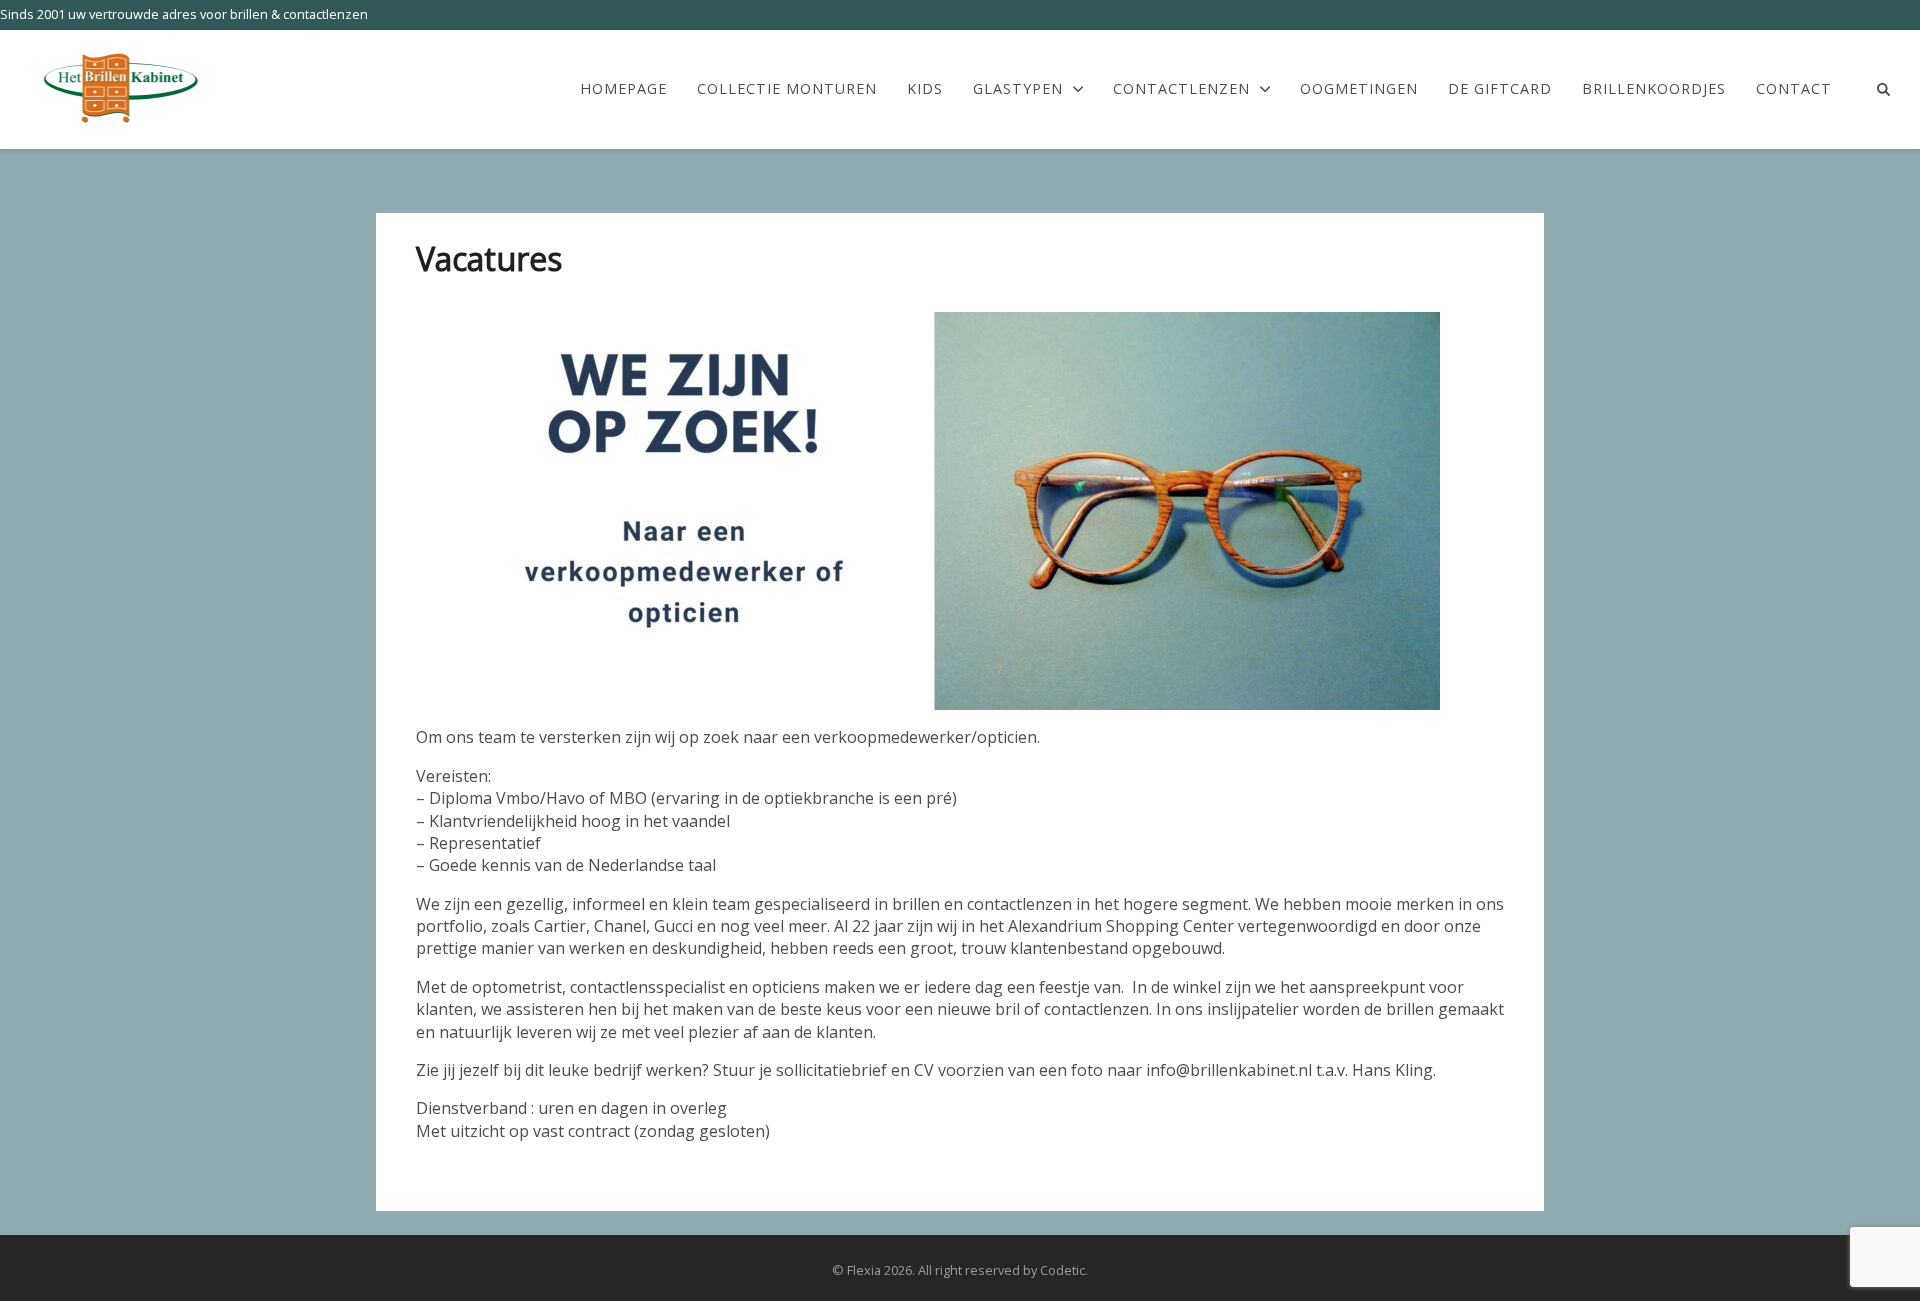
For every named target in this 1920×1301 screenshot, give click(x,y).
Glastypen (1018, 89)
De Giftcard (1500, 89)
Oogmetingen (1359, 89)
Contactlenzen (1181, 89)
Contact (1794, 89)
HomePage (623, 89)
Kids (925, 89)
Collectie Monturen (787, 89)
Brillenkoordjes (1654, 89)
